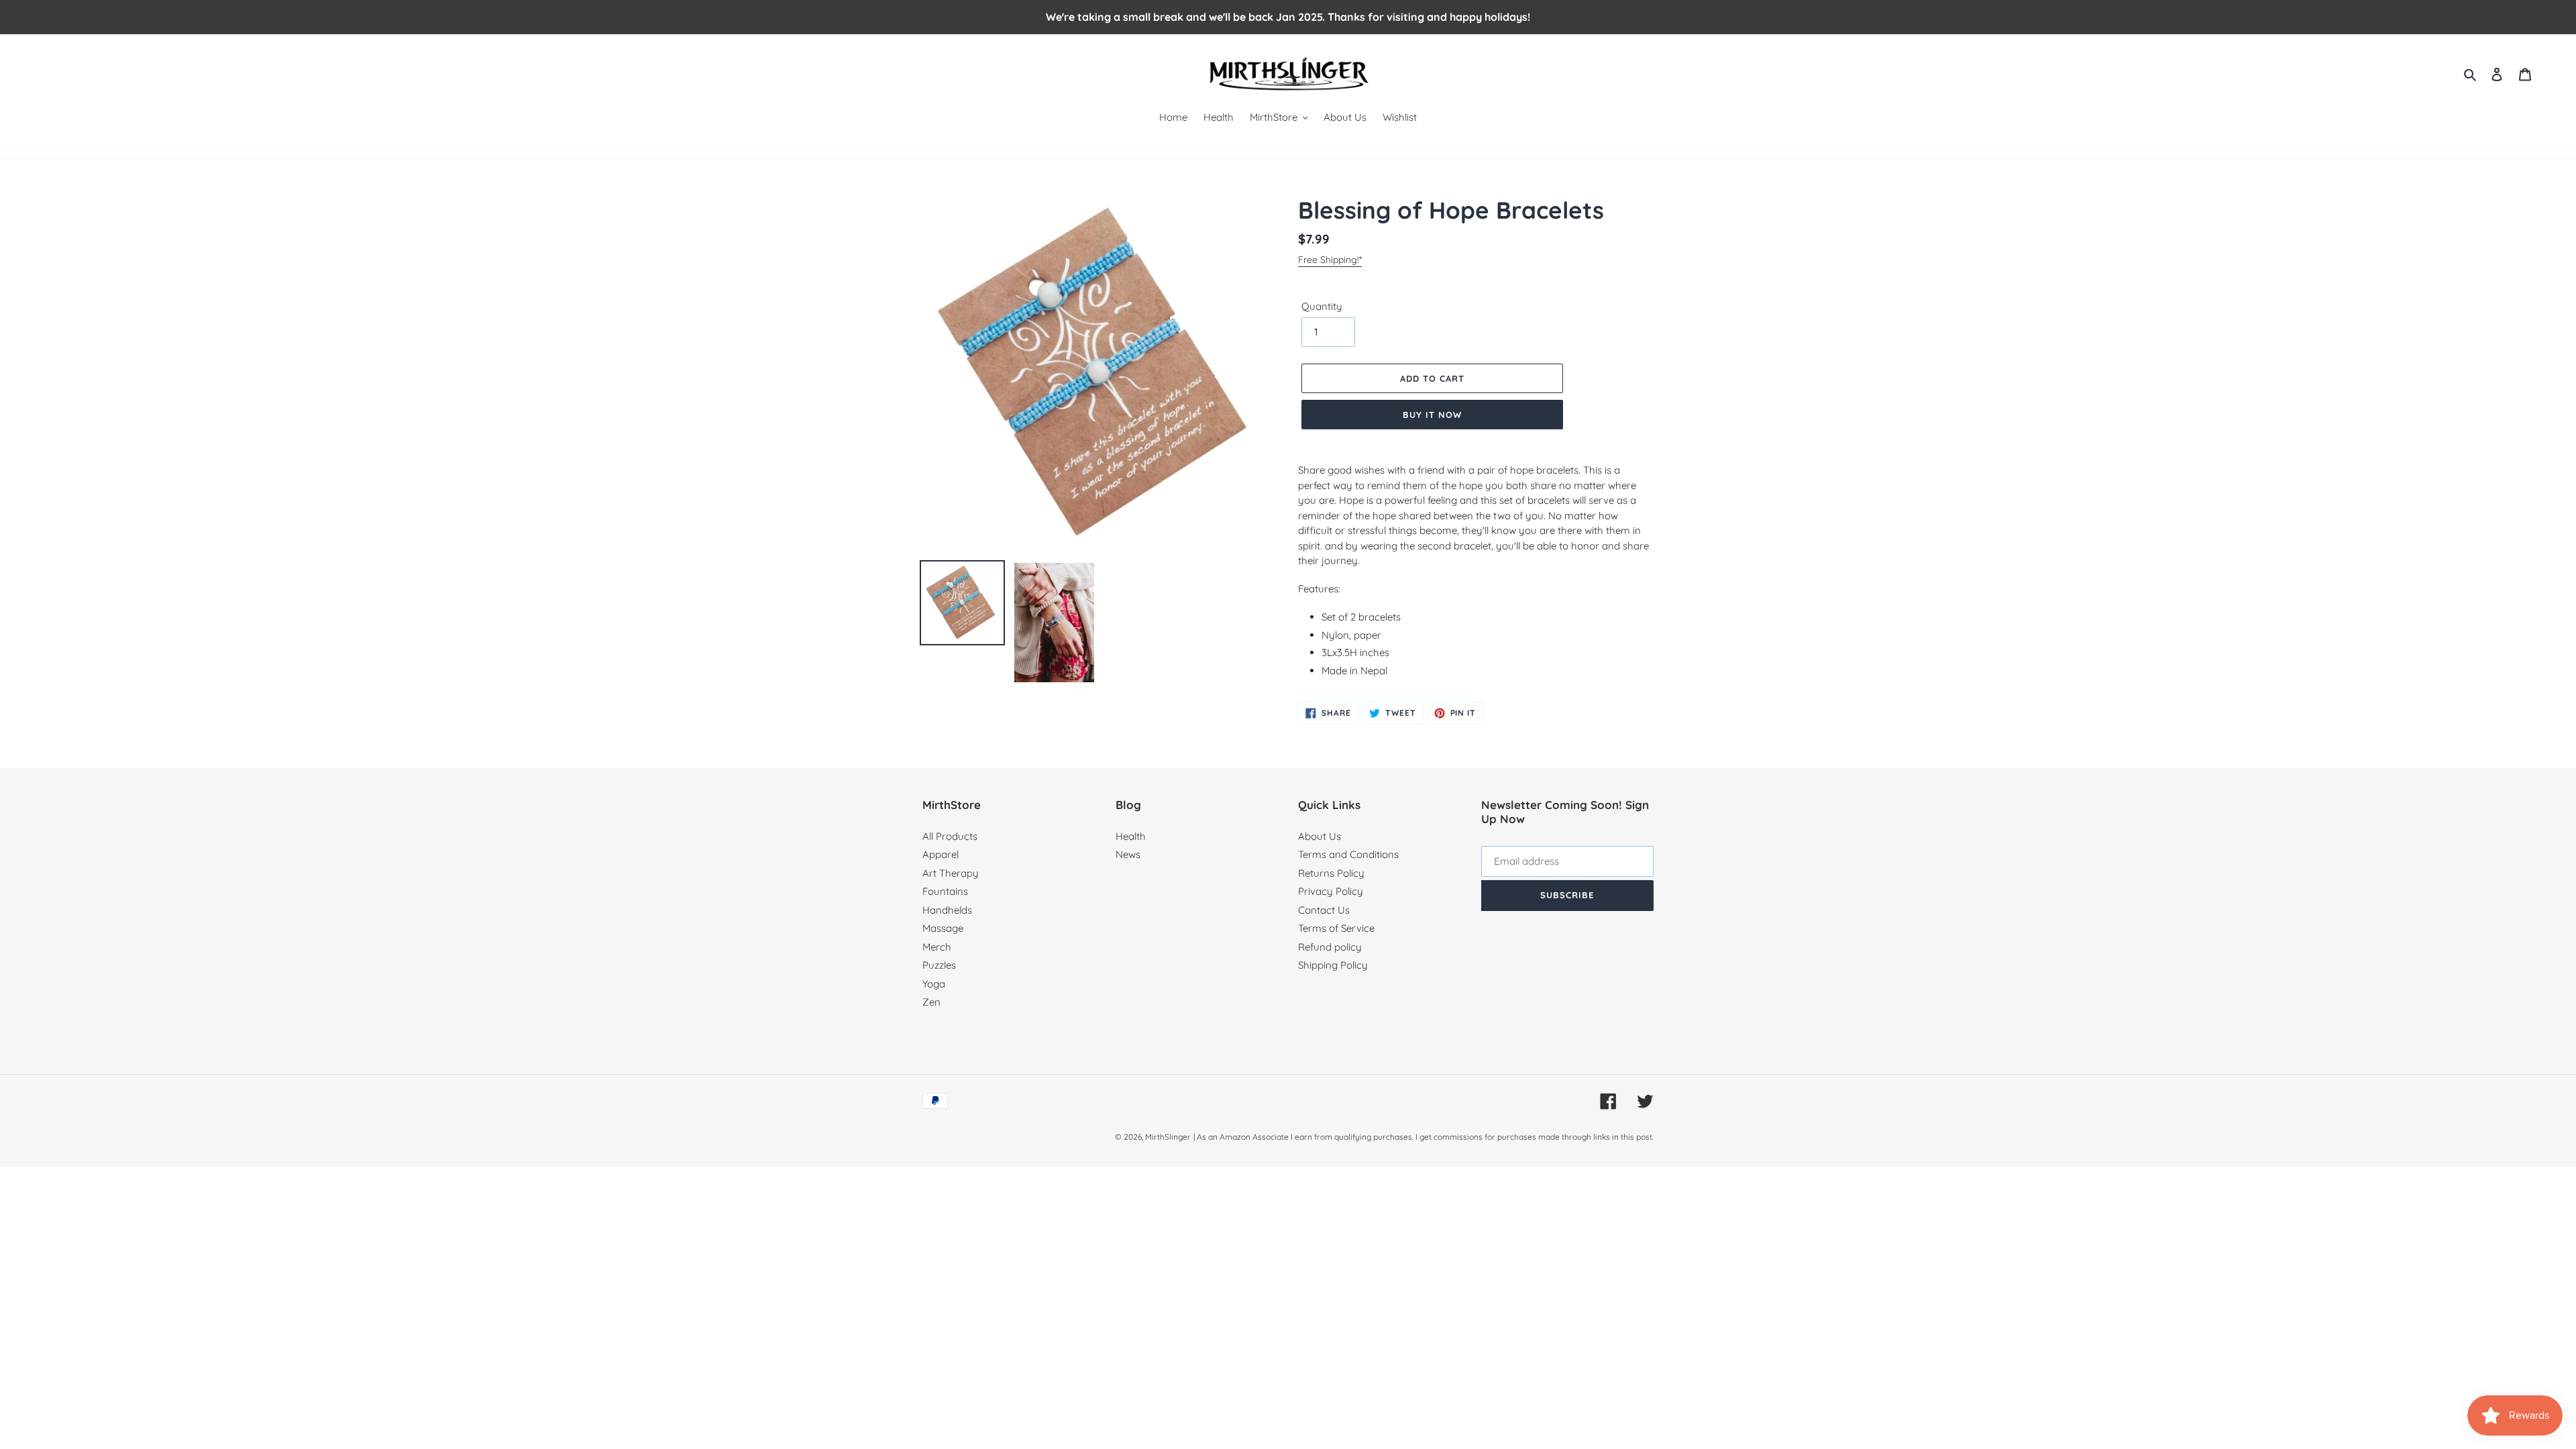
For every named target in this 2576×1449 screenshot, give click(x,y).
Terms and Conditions (1348, 854)
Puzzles (939, 965)
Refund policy (1330, 947)
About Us (1320, 836)
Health (1131, 836)
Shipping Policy (1333, 965)
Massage (943, 928)
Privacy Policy (1331, 891)
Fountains (945, 891)
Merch (937, 947)
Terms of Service (1336, 928)
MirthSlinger (1168, 1137)
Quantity (1322, 306)
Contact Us (1324, 910)
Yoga (934, 984)
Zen (931, 1002)
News (1128, 854)
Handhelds (947, 910)
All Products (950, 836)
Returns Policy (1331, 873)
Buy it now (1432, 415)
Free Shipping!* (1330, 260)
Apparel (941, 854)
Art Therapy (951, 873)
